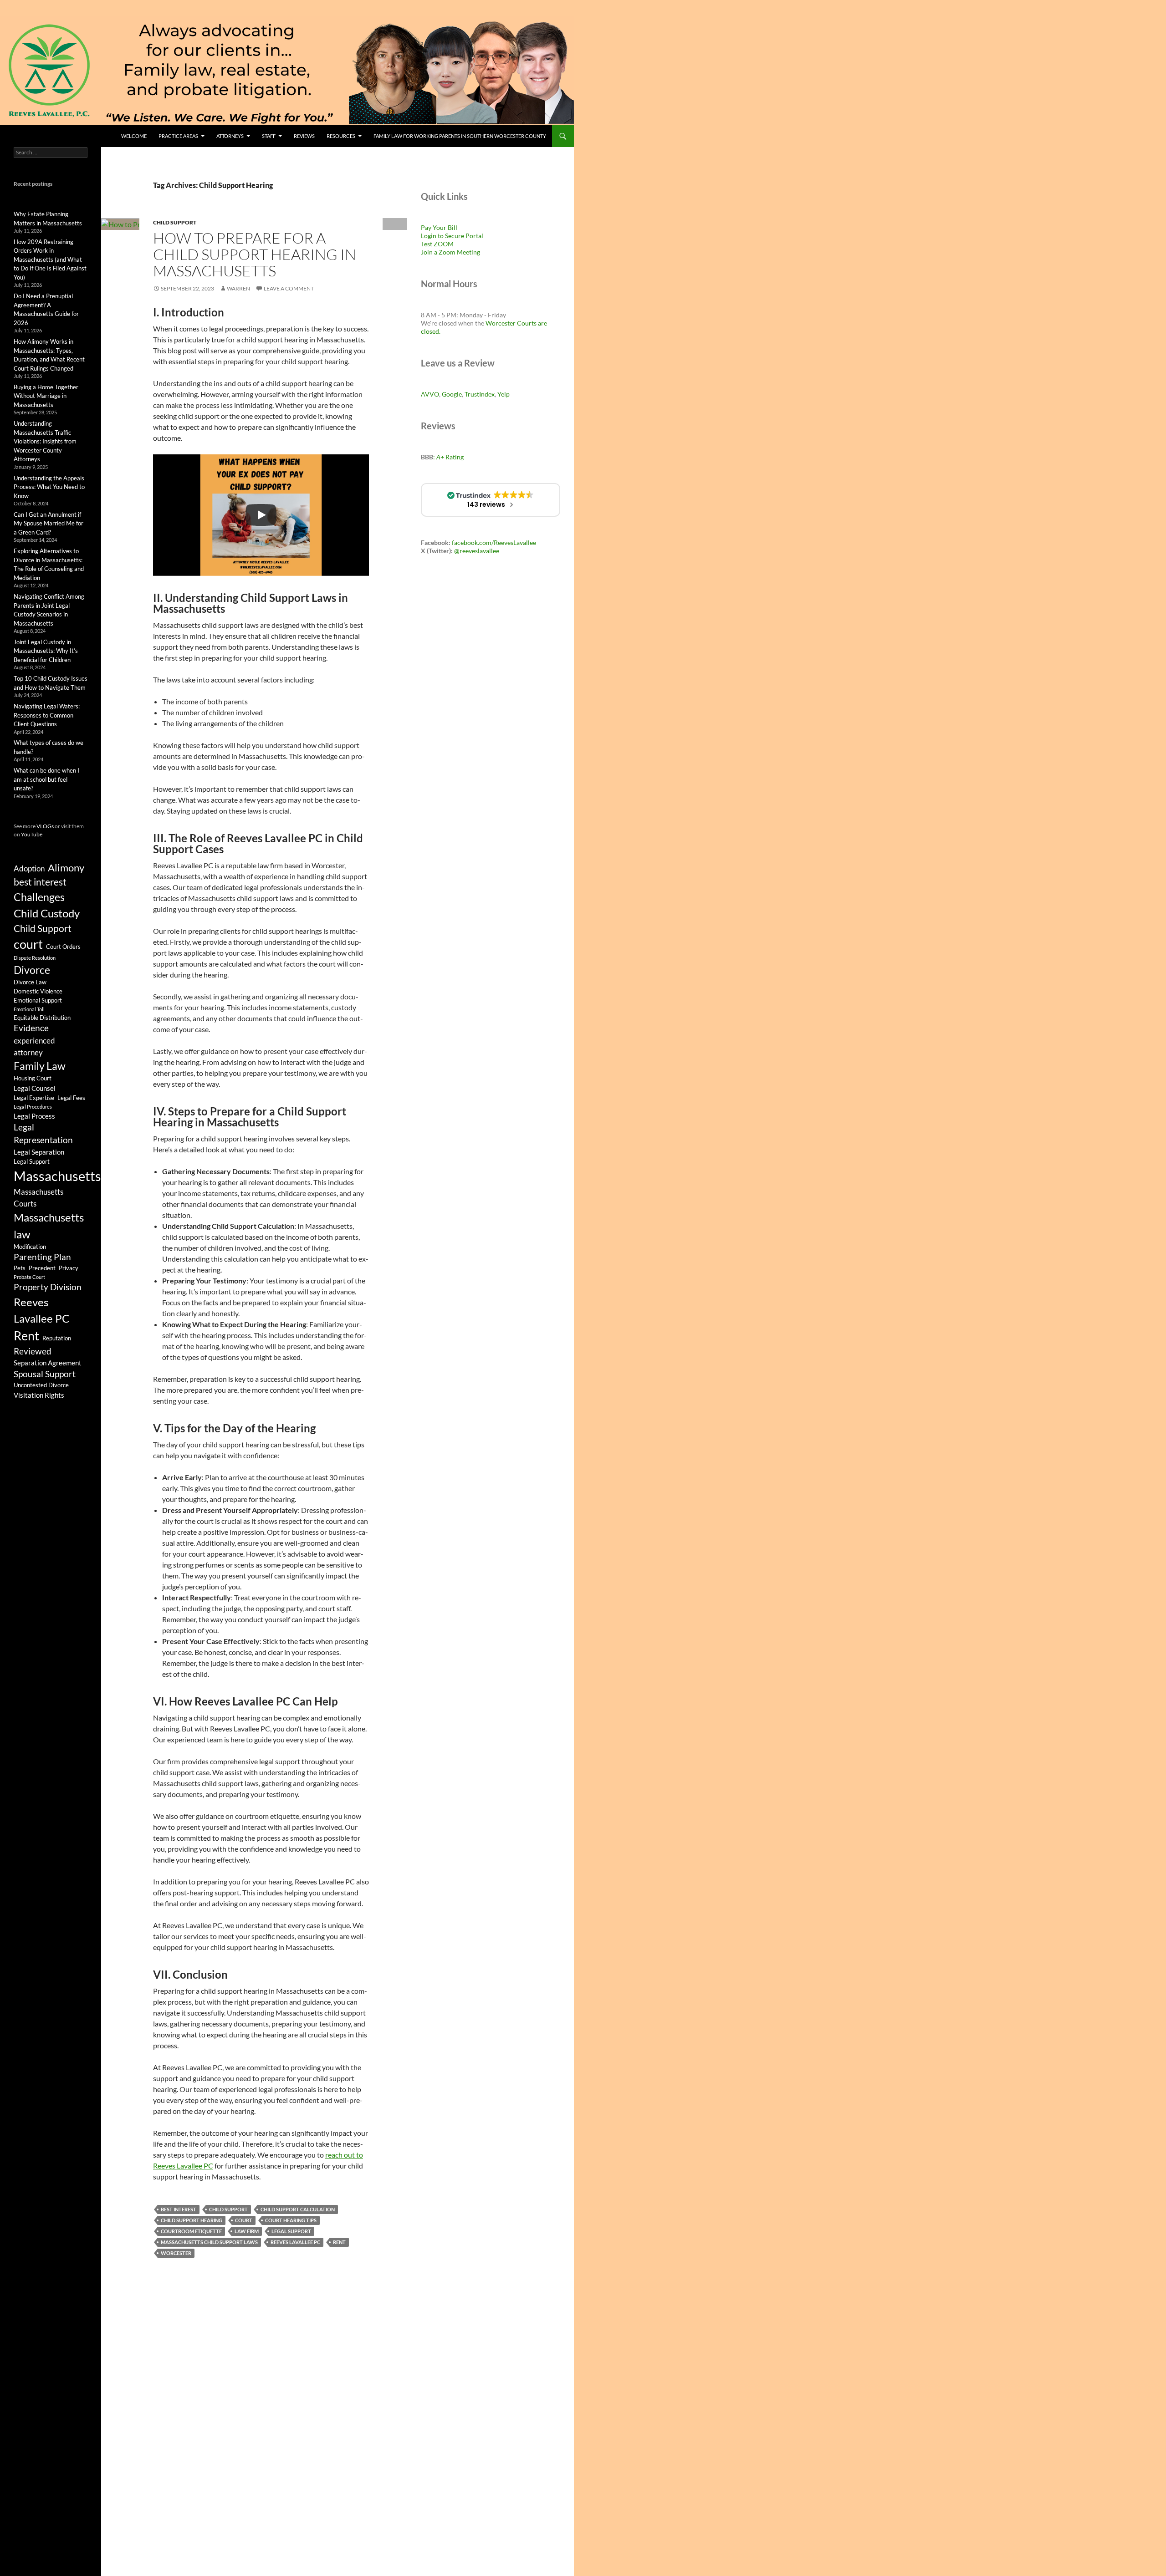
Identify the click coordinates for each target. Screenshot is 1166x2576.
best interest (179, 2209)
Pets (20, 1268)
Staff (269, 136)
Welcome (134, 136)
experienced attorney (34, 1046)
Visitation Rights (39, 1395)
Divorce (32, 970)
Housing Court (33, 1078)
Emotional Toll (29, 1009)
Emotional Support (38, 1000)
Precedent (42, 1268)
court (244, 2220)
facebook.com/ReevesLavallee (494, 542)
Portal (474, 236)
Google (452, 394)
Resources (341, 136)
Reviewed (33, 1351)
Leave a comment (289, 288)
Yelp (504, 394)
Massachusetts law (49, 1225)
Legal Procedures (33, 1107)
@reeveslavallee (477, 551)
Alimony (66, 868)
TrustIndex (480, 394)
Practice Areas (178, 136)
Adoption (29, 868)
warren (238, 288)
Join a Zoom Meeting (450, 252)
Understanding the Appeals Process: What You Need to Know (49, 487)
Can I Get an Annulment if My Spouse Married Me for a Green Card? (49, 523)
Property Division (48, 1287)
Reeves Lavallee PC (295, 2242)
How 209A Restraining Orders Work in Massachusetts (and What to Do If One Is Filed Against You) (50, 260)
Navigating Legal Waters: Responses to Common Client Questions (47, 715)
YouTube (32, 834)
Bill (453, 227)
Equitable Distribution (42, 1018)
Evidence (31, 1028)
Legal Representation (43, 1134)
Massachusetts (57, 1176)
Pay (427, 227)
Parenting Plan (42, 1257)
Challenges (39, 897)
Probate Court (29, 1277)
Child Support (175, 222)
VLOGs (45, 826)
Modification (30, 1247)
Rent (339, 2242)
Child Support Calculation (298, 2209)
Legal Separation (39, 1152)
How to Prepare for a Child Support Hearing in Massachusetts (255, 254)
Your (440, 227)
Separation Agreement (48, 1363)
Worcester (176, 2253)
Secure (455, 236)
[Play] (261, 515)
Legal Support (291, 2231)
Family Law (40, 1066)
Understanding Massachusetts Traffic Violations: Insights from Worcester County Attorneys (45, 441)
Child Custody (47, 913)
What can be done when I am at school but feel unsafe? (46, 779)
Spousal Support (45, 1374)
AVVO (430, 394)
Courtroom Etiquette (191, 2231)
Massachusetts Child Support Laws (209, 2242)
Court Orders (63, 947)
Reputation (57, 1338)
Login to (433, 236)
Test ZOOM (437, 244)
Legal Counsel (35, 1088)
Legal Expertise (34, 1098)
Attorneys (230, 136)
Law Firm (247, 2231)
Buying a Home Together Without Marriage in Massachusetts (46, 396)
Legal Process (34, 1116)
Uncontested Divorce (41, 1385)
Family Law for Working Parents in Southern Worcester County (460, 136)
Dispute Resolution (35, 958)
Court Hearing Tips (291, 2220)
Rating (450, 457)
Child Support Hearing (192, 2220)
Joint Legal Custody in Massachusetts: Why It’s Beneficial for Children (46, 651)
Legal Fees (71, 1098)
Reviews (304, 136)
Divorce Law (30, 982)
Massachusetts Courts (38, 1198)
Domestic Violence (38, 991)
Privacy (69, 1268)
